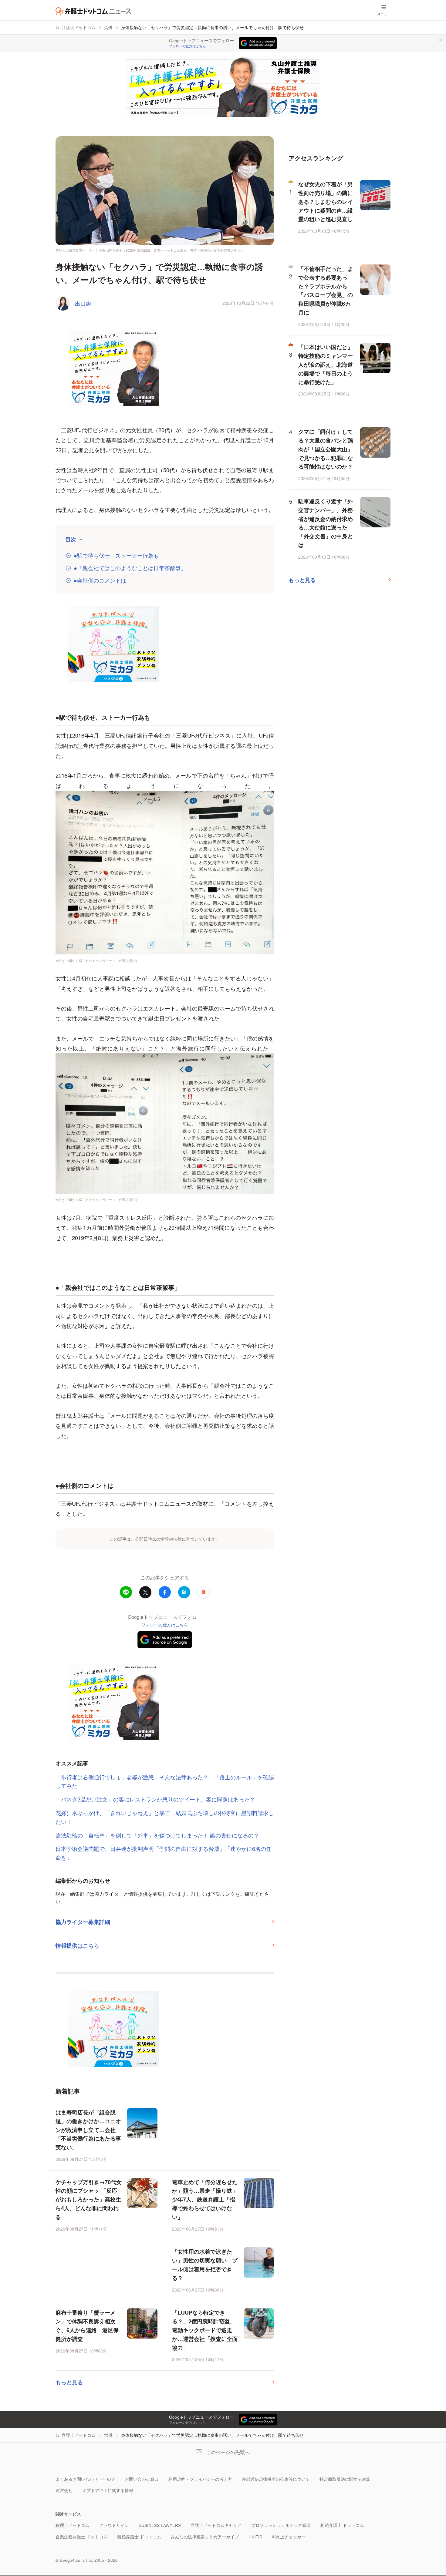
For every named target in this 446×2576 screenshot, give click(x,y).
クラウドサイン (114, 2525)
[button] (204, 1592)
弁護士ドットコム (79, 27)
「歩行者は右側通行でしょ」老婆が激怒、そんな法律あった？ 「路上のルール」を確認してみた (165, 1781)
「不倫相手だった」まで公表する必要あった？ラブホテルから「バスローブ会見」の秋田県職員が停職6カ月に (326, 291)
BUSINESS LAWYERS (160, 2525)
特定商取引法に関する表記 (345, 2479)
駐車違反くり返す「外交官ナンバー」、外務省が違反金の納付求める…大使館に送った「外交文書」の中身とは (326, 523)
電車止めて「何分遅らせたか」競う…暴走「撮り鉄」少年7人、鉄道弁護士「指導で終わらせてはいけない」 (205, 2199)
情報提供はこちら (77, 1945)
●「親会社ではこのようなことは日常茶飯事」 (130, 568)
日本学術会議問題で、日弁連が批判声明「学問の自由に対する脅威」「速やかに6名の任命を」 (164, 1853)
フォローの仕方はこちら (187, 46)
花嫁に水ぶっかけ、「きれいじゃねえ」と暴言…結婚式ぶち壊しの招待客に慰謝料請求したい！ (165, 1817)
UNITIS (255, 2537)
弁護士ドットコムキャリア (216, 2525)
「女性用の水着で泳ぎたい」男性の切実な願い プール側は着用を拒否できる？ (205, 2265)
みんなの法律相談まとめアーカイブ (205, 2537)
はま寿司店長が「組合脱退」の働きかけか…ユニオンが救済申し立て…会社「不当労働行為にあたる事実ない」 (88, 2130)
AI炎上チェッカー (289, 2537)
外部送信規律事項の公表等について (276, 2479)
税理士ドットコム (73, 2525)
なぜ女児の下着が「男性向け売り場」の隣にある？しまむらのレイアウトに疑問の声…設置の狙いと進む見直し (326, 202)
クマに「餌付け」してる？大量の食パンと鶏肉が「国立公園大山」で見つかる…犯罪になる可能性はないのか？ (326, 449)
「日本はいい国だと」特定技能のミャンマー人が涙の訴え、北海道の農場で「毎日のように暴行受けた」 (326, 364)
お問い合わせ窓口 (142, 2479)
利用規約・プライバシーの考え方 (200, 2479)
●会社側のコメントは (100, 580)
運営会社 (64, 2490)
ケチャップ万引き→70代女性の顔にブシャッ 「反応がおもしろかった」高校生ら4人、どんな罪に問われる (89, 2199)
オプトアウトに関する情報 (108, 2490)
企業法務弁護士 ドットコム (82, 2537)
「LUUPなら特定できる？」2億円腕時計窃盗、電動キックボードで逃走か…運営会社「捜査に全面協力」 (205, 2330)
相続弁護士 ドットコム (342, 2525)
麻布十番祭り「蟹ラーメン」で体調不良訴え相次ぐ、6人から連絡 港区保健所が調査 (87, 2325)
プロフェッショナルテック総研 (281, 2525)
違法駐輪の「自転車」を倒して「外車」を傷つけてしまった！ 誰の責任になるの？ (157, 1835)
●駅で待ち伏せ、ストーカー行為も (116, 555)
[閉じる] (441, 40)
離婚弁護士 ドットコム (139, 2537)
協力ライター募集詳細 (83, 1922)
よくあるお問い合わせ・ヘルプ (85, 2479)
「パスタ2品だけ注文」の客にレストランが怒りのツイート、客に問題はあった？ (155, 1799)
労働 (108, 27)
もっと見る (69, 2382)
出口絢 (83, 303)
